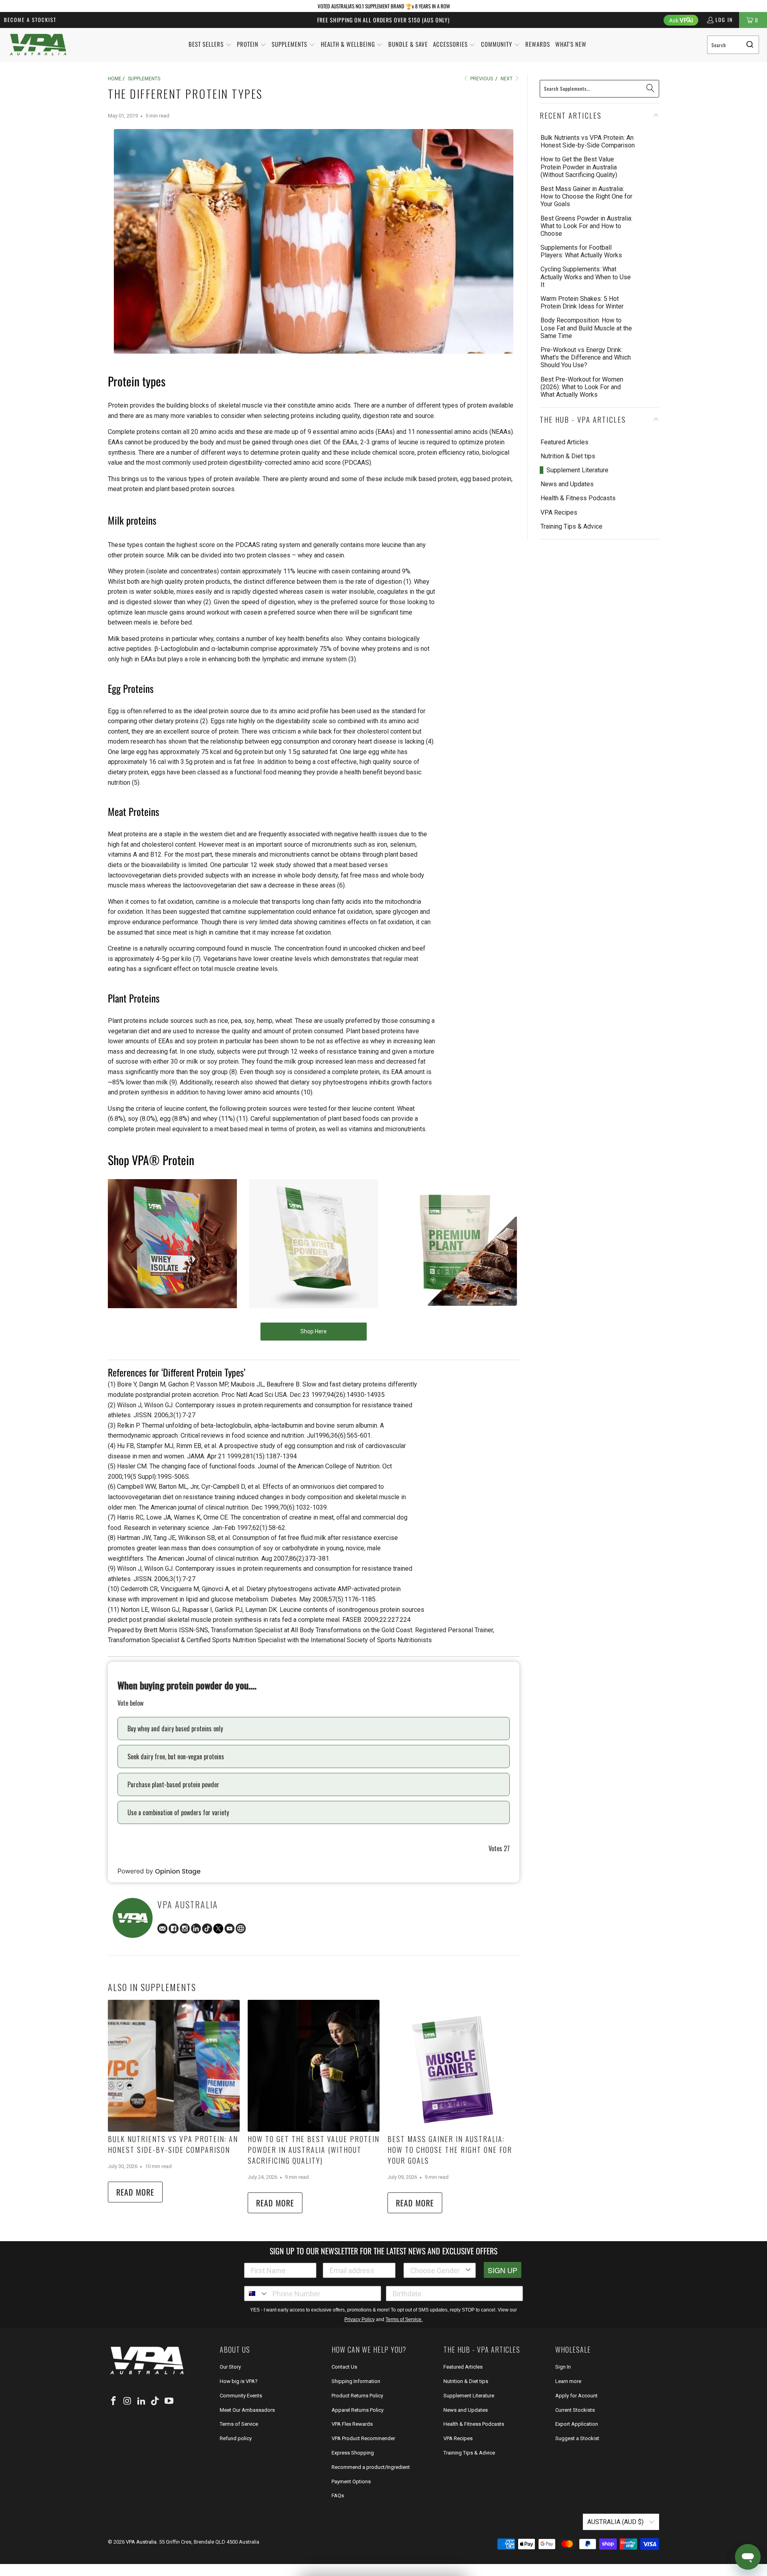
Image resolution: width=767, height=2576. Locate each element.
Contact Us (344, 2367)
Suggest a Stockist (577, 2438)
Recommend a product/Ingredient (371, 2467)
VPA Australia (141, 2542)
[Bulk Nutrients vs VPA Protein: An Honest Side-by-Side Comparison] (174, 2066)
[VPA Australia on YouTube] (169, 2401)
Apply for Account (576, 2396)
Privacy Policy (360, 2319)
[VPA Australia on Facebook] (114, 2401)
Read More (135, 2192)
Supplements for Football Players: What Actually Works (581, 251)
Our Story (230, 2367)
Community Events (241, 2396)
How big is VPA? (239, 2381)
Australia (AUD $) (616, 2522)
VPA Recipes (559, 512)
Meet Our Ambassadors (247, 2410)
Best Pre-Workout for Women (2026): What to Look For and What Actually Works (582, 387)
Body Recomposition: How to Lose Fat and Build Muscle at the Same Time (586, 328)
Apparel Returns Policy (358, 2410)
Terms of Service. (404, 2319)
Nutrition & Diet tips (568, 456)
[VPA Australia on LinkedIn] (141, 2401)
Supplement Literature (577, 470)
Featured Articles (564, 442)
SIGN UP (506, 2270)
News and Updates (567, 484)
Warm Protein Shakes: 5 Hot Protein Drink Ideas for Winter (582, 302)
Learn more (568, 2381)
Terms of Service (239, 2424)
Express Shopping (353, 2453)
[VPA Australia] (38, 45)
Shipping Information (356, 2381)
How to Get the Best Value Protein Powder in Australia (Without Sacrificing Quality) (314, 2150)
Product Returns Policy (357, 2396)
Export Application (577, 2424)
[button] (205, 45)
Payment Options (351, 2482)
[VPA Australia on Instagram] (128, 2401)
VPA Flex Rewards (352, 2424)
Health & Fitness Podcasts (578, 498)
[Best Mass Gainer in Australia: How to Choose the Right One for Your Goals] (453, 2066)
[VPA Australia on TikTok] (155, 2401)
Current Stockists (575, 2410)
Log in (724, 20)
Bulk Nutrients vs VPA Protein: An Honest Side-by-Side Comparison (173, 2144)
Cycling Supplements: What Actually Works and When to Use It (586, 277)
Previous (481, 79)
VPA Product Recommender (363, 2438)
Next (507, 79)
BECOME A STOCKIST (31, 20)
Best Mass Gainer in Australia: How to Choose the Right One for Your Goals (450, 2150)
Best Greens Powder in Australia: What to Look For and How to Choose (586, 226)
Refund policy (236, 2438)
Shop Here (314, 1331)
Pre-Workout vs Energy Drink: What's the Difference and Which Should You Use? (586, 357)
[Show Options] (475, 2270)
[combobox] (733, 45)
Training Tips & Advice (571, 526)
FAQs (338, 2495)
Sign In (563, 2367)
